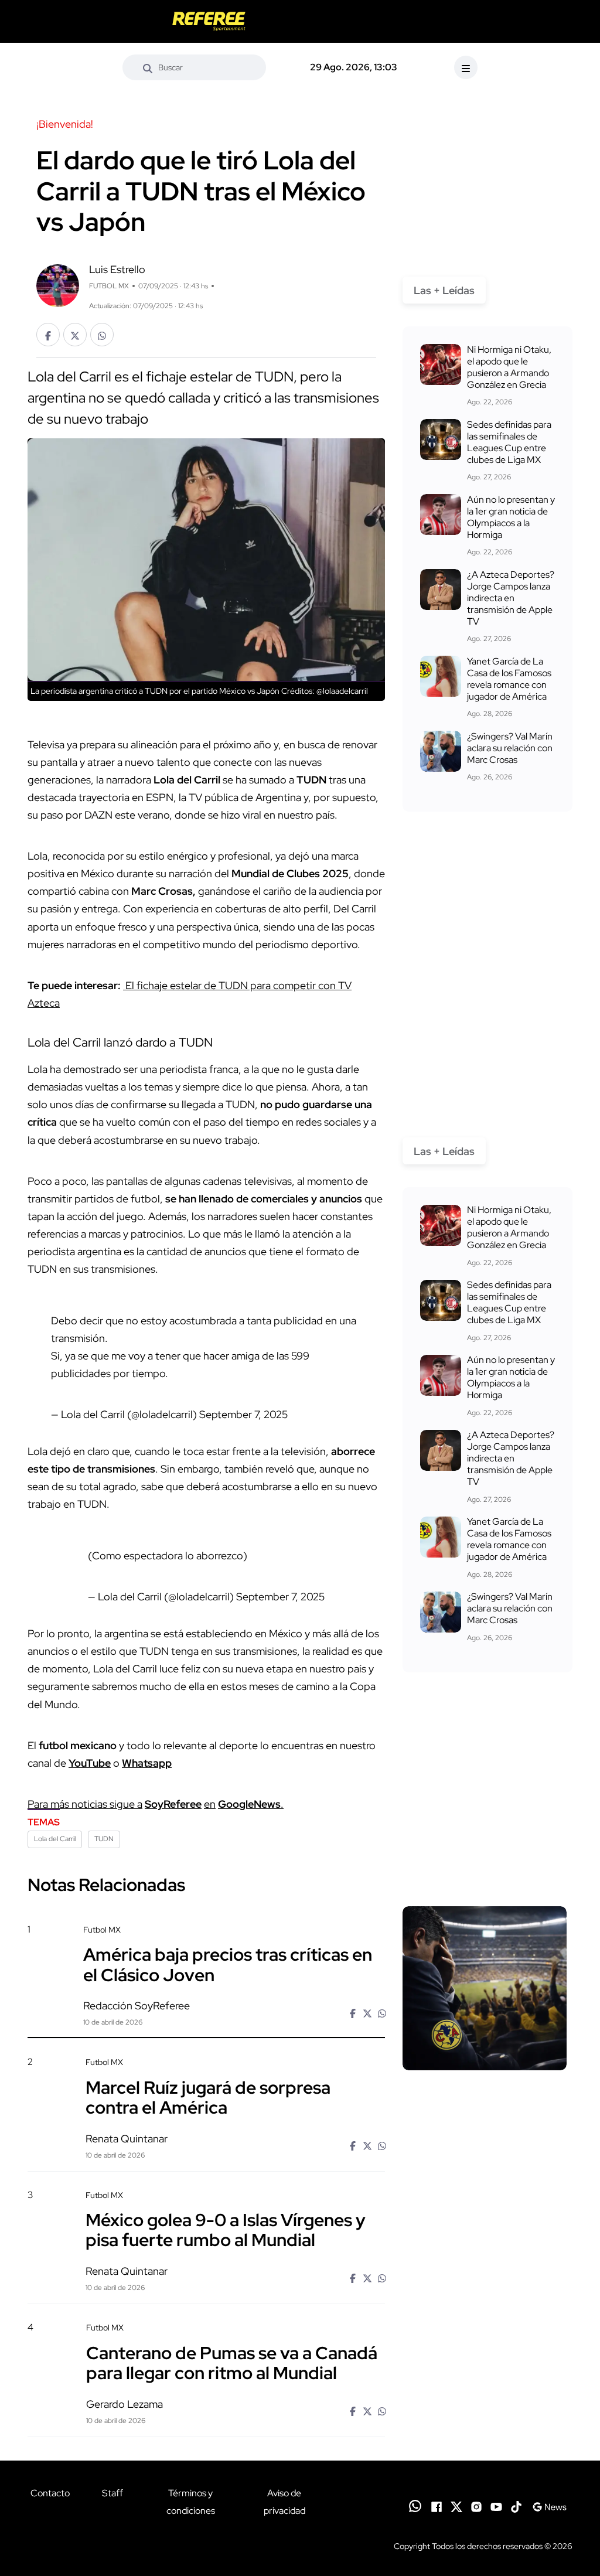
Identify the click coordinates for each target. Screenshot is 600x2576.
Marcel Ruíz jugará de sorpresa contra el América (208, 2097)
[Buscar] (148, 67)
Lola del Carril (55, 1839)
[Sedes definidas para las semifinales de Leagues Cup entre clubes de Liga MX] (441, 439)
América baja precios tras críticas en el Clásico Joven (228, 1964)
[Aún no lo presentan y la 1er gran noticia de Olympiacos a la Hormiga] (441, 514)
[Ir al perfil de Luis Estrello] (58, 284)
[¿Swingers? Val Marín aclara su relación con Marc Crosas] (441, 751)
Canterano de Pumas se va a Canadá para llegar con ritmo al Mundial (232, 2362)
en (210, 1804)
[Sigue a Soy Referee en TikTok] (516, 2506)
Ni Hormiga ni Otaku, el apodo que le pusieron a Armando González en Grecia (509, 367)
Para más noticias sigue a (85, 1804)
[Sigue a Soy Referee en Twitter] (456, 2506)
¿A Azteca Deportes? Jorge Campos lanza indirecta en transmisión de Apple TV (511, 598)
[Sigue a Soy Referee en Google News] (549, 2506)
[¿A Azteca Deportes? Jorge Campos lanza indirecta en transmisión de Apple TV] (441, 590)
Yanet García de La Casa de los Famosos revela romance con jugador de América (509, 679)
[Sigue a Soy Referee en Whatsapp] (415, 2506)
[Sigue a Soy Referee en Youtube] (496, 2506)
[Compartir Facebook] (48, 335)
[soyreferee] (209, 21)
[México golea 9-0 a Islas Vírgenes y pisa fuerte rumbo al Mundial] (485, 2253)
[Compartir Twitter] (75, 335)
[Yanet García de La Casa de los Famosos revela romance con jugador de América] (441, 676)
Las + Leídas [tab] (444, 290)
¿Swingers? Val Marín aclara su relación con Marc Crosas (510, 748)
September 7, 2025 (243, 1414)
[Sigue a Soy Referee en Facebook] (437, 2506)
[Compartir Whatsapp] (102, 335)
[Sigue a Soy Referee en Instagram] (476, 2506)
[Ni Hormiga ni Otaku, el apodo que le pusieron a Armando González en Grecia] (441, 364)
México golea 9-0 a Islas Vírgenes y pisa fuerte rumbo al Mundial (226, 2230)
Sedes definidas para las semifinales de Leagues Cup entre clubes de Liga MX (509, 442)
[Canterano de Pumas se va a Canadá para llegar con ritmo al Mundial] (485, 2386)
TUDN (104, 1839)
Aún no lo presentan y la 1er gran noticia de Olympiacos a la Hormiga (511, 517)
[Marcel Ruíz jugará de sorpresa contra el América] (485, 2120)
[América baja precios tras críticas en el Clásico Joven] (485, 1988)
